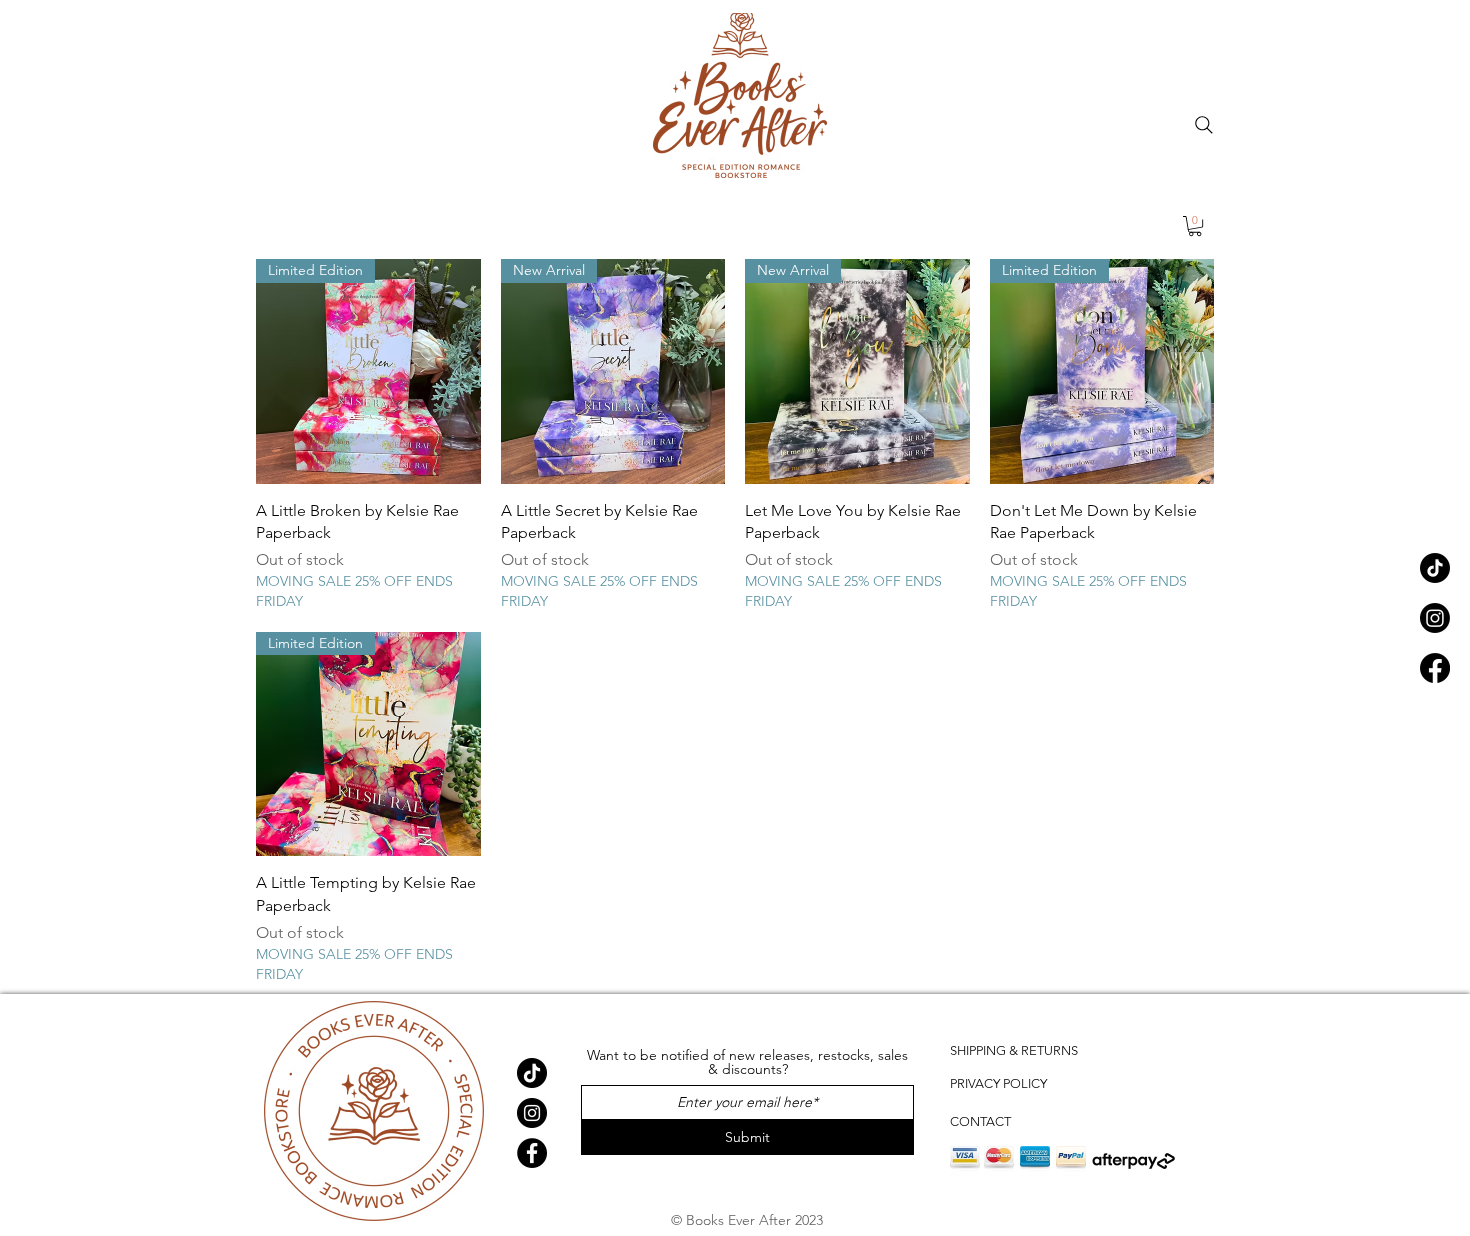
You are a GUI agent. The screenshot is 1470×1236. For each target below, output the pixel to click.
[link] (1195, 226)
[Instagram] (1435, 618)
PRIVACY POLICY (998, 1083)
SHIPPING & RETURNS (1014, 1050)
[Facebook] (1435, 668)
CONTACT (980, 1121)
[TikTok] (1435, 568)
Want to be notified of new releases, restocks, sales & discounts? (747, 1062)
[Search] (1204, 125)
